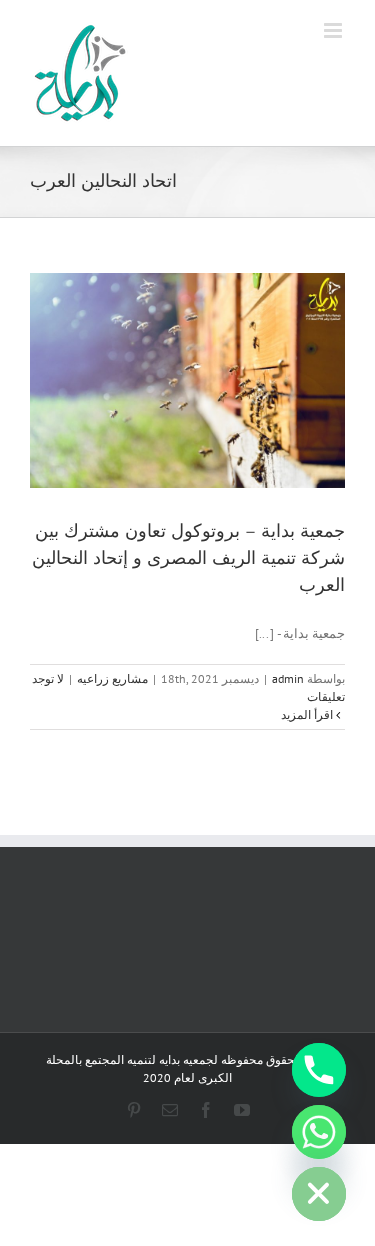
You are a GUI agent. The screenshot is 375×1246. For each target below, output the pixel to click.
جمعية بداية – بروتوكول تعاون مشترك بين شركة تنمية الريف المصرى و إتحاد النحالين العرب (188, 558)
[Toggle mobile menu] (334, 30)
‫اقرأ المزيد (308, 714)
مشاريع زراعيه (112, 678)
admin (288, 678)
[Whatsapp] (319, 1132)
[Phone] (319, 1070)
